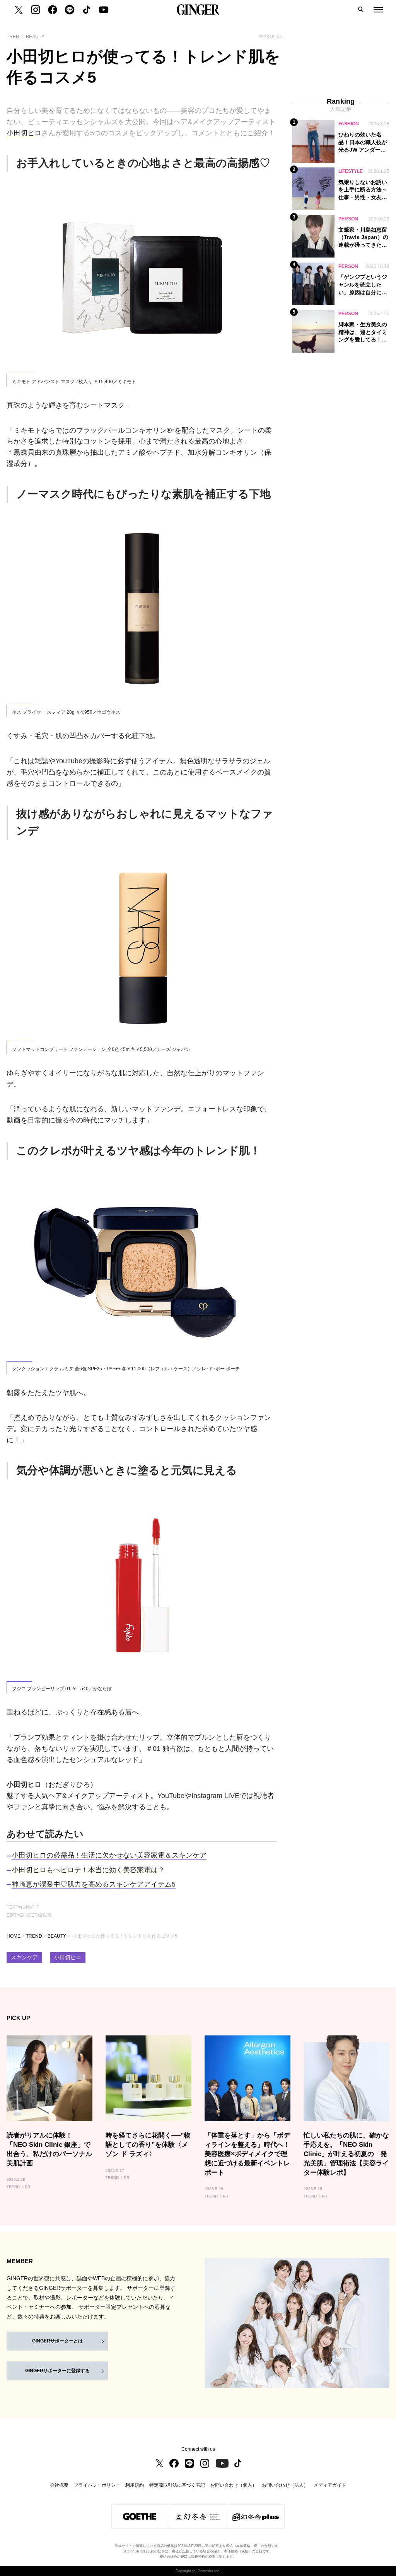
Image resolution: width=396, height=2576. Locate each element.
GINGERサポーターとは (57, 2341)
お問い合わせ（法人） (285, 2485)
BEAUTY (57, 1936)
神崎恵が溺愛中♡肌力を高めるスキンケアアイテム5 (94, 1884)
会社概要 (59, 2485)
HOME (14, 1936)
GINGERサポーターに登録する (57, 2371)
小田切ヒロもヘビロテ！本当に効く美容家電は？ (88, 1870)
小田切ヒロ (24, 133)
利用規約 (135, 2485)
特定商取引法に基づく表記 (177, 2485)
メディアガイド (330, 2485)
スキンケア (24, 1958)
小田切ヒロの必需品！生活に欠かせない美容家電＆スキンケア (109, 1855)
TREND (34, 1936)
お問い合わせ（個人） (234, 2485)
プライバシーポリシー (97, 2485)
